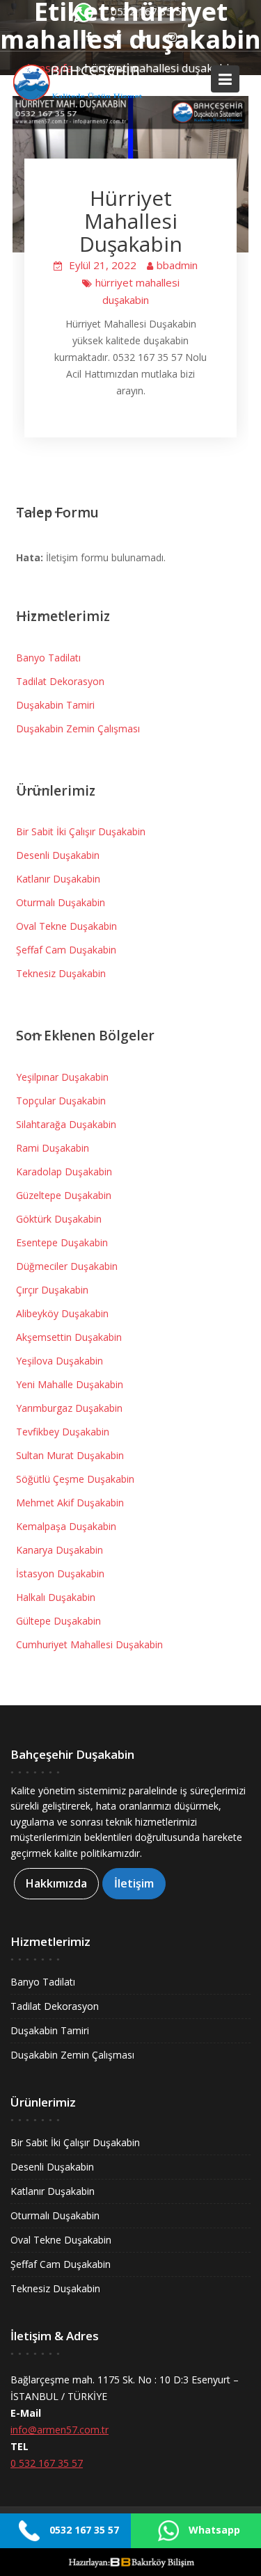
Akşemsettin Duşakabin (69, 1337)
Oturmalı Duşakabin (61, 902)
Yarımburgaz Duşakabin (69, 1408)
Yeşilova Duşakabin (60, 1361)
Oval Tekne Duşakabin (66, 926)
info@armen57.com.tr (60, 2430)
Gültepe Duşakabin (58, 1621)
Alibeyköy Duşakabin (62, 1313)
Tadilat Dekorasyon (60, 681)
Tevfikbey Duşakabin (63, 1432)
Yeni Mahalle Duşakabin (70, 1384)
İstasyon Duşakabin (60, 1573)
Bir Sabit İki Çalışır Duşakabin (81, 831)
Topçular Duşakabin (61, 1101)
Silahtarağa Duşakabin (66, 1124)
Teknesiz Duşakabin (61, 973)
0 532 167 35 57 (47, 2463)
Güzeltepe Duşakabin (64, 1195)
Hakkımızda (56, 1883)
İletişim (134, 1883)
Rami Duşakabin (53, 1148)
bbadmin (177, 265)
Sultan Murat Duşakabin (70, 1455)
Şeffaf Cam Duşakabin (66, 950)
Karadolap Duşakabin (64, 1172)
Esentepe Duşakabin (62, 1242)
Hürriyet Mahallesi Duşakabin (131, 221)
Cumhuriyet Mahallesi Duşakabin (89, 1644)
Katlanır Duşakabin (58, 879)
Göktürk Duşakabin (59, 1219)
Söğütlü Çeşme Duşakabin (75, 1479)
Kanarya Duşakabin (60, 1550)
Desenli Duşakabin (58, 855)
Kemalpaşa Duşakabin (66, 1526)
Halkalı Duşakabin (56, 1597)
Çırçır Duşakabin (52, 1290)
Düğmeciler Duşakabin (67, 1266)
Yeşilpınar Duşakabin (62, 1077)
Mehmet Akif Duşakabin (70, 1503)
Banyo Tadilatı (48, 658)
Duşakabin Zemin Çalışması (78, 728)
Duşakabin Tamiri (55, 705)
